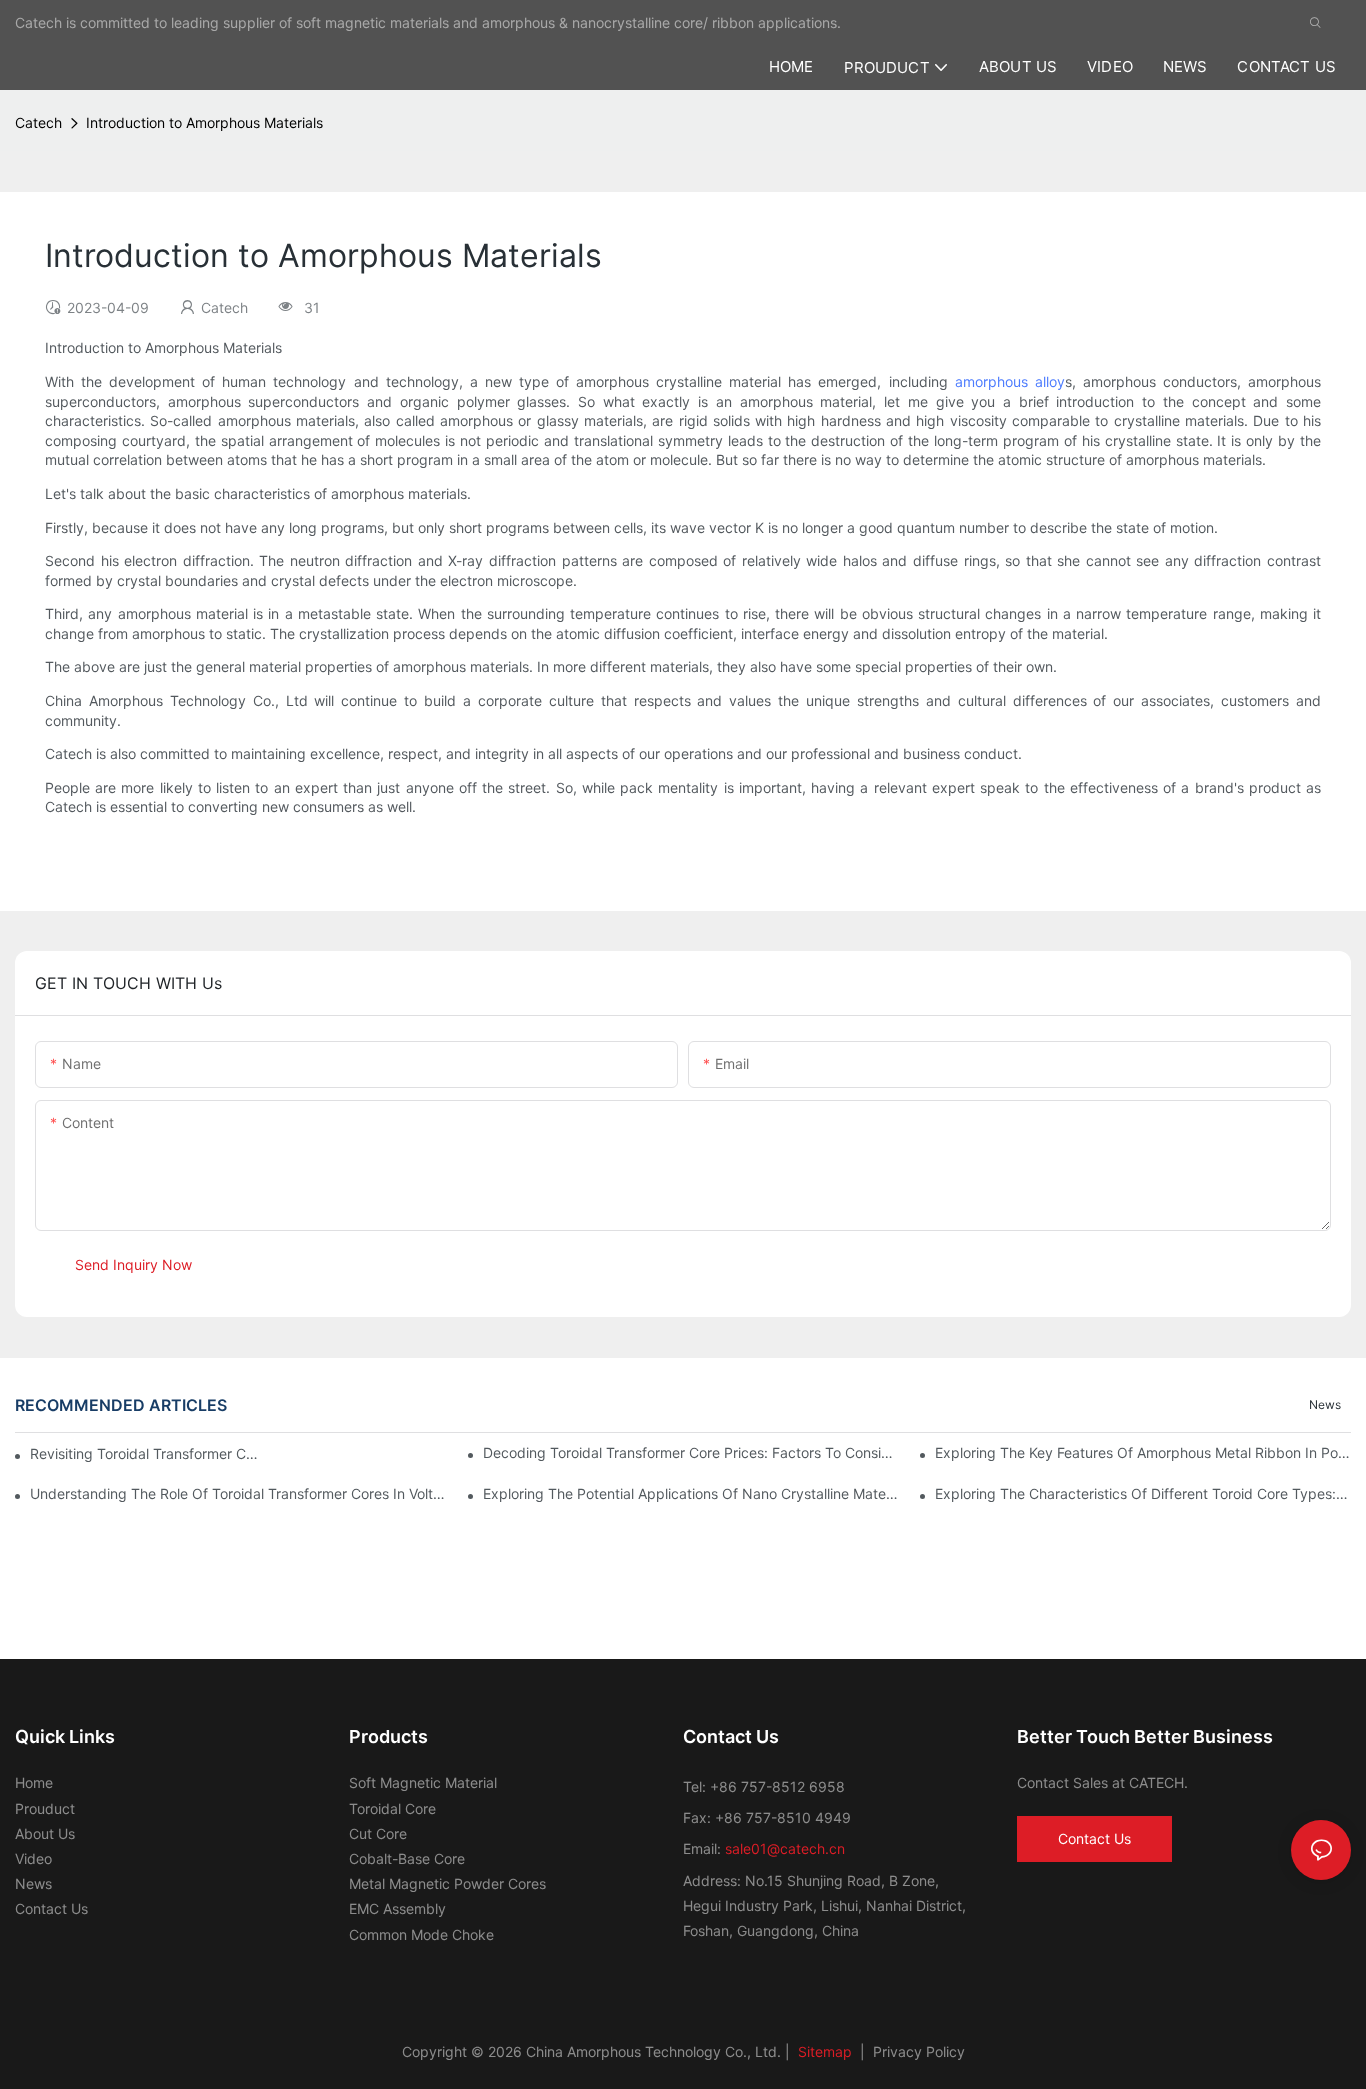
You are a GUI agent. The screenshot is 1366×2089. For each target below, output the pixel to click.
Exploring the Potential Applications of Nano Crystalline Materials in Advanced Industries (691, 1493)
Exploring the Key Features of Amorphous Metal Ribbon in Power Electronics (1143, 1452)
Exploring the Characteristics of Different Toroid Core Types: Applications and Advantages (1143, 1493)
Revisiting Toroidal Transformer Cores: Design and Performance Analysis (144, 1453)
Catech (38, 122)
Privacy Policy (919, 2051)
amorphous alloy (1010, 381)
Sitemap (823, 2051)
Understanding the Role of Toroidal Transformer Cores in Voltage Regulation (238, 1493)
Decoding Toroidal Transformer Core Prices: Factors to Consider (691, 1452)
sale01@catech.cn (785, 1848)
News (1325, 1404)
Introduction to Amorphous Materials (204, 122)
